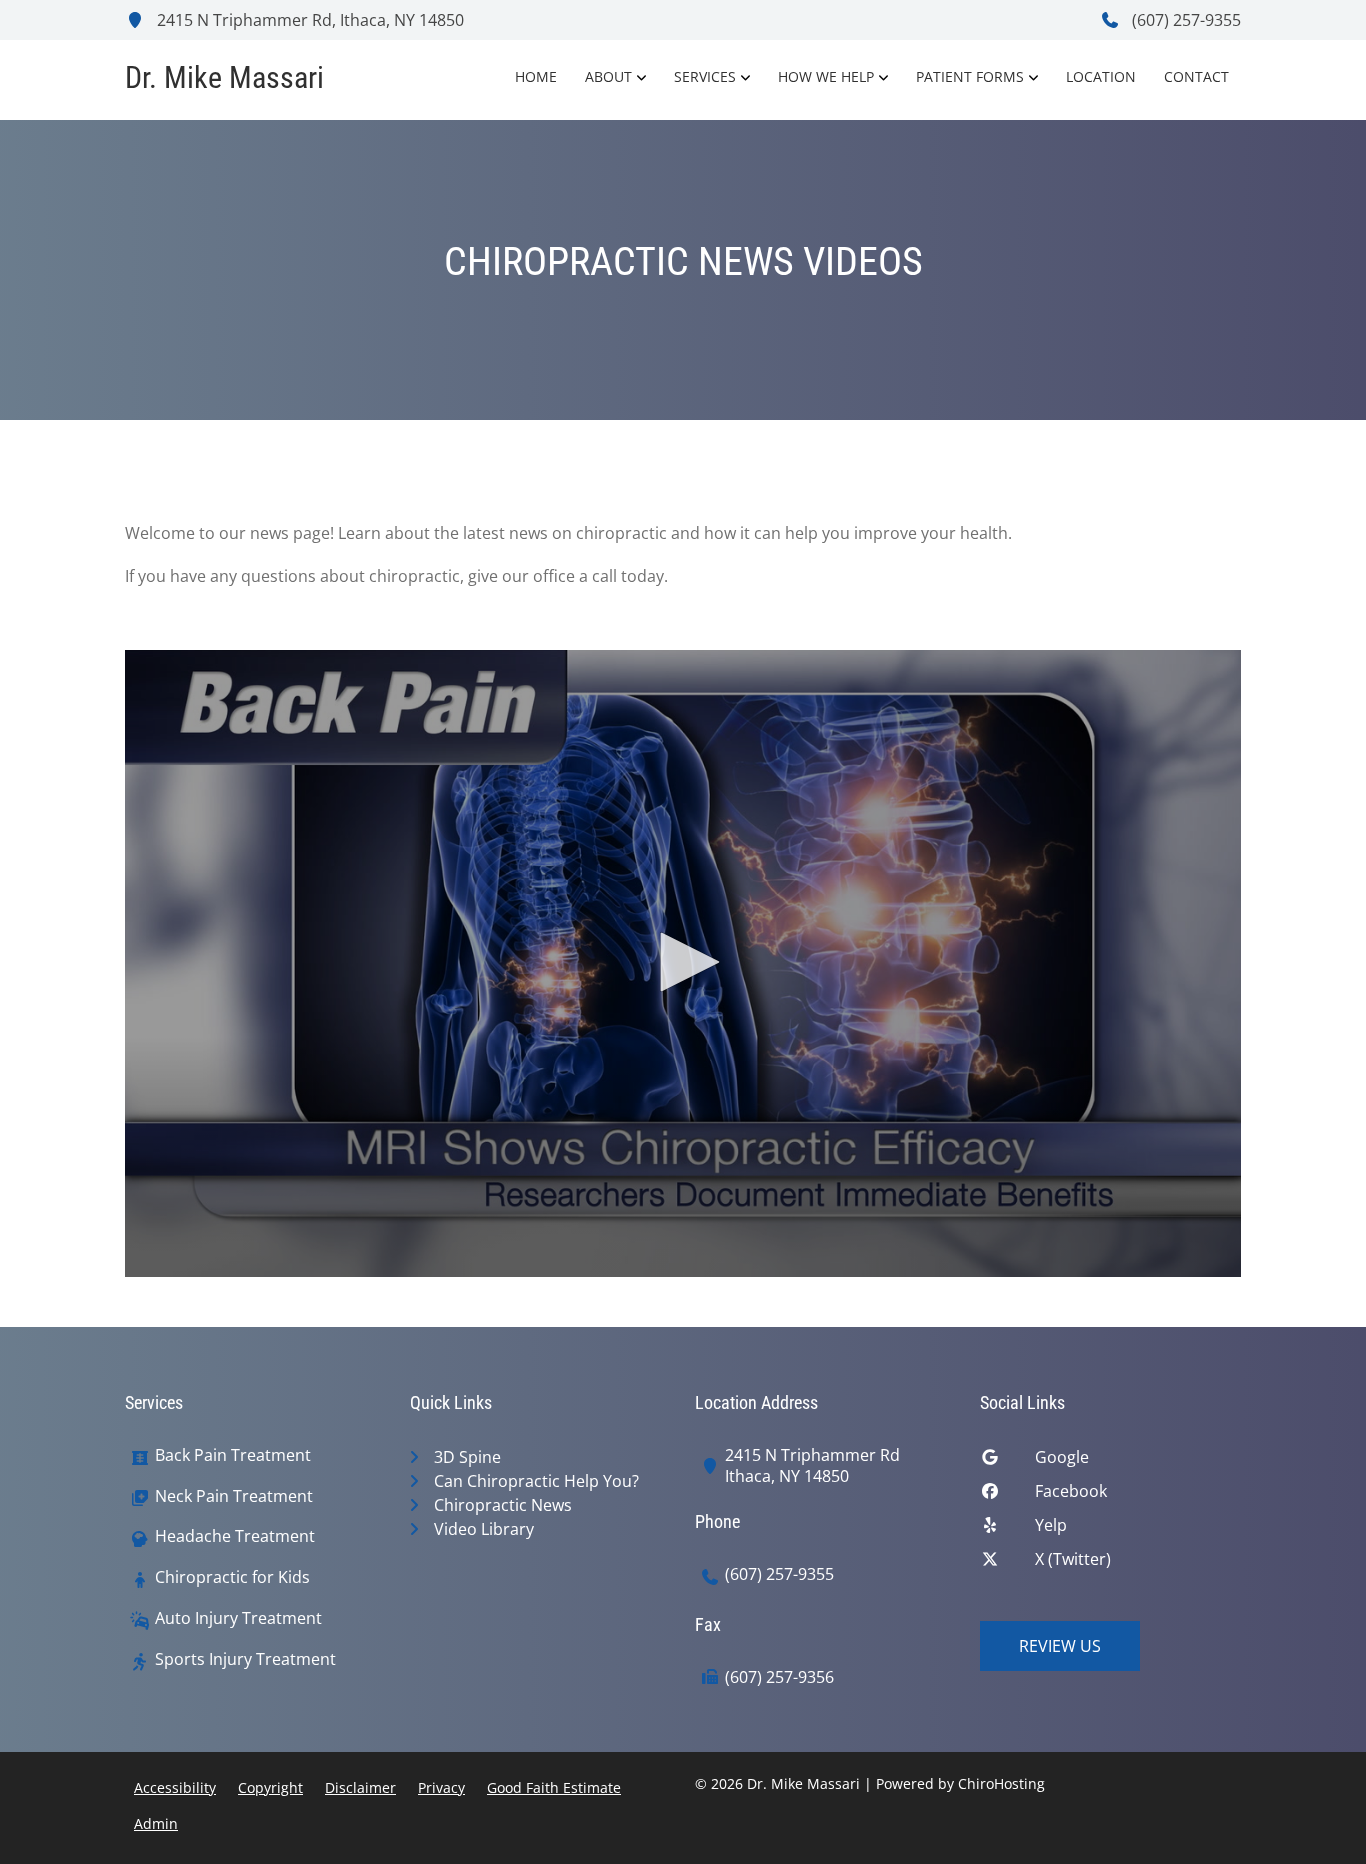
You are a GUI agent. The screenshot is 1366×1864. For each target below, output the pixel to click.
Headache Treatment (235, 1536)
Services (705, 76)
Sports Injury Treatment (245, 1659)
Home (536, 76)
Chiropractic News (503, 1505)
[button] (683, 962)
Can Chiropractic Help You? (536, 1481)
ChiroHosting (1001, 1783)
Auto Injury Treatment (238, 1618)
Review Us (1060, 1646)
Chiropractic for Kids (232, 1577)
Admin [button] (156, 1823)
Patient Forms (970, 76)
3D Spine (467, 1457)
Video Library (484, 1529)
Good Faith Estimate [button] (554, 1787)
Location (1101, 76)
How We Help (826, 76)
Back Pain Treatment (233, 1455)
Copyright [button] (270, 1787)
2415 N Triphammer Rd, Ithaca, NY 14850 (308, 20)
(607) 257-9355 (1184, 20)
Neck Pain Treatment (234, 1496)
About (608, 76)
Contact (1196, 76)
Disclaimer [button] (360, 1787)
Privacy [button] (441, 1787)
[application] (683, 964)
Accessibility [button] (175, 1787)
